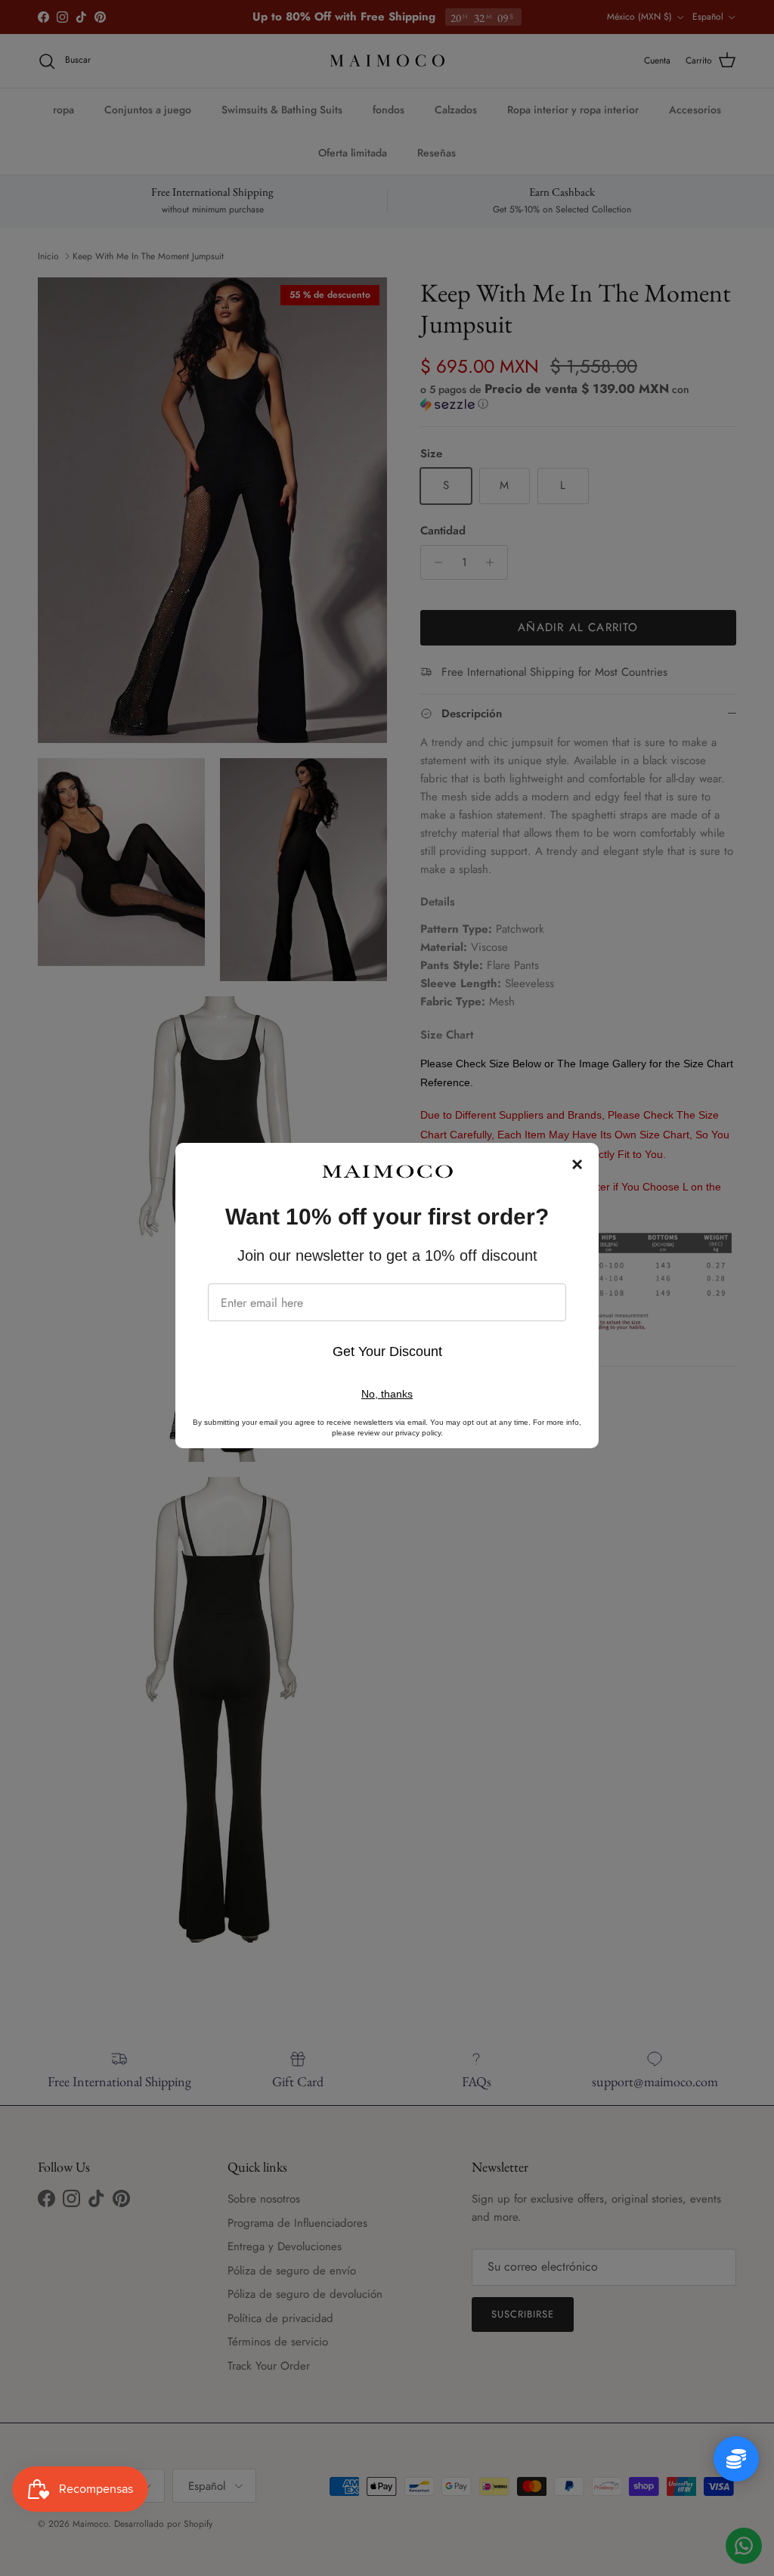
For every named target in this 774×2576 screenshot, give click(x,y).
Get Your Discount (387, 1351)
